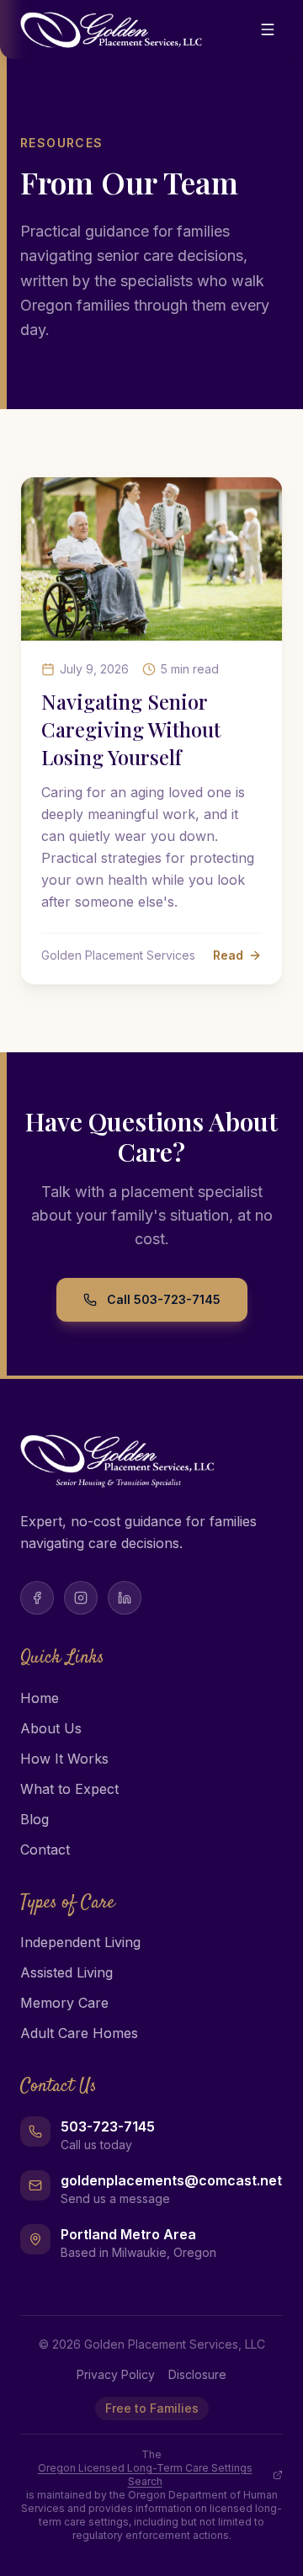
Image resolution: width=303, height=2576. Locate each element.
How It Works (64, 1759)
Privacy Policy (116, 2374)
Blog (35, 1819)
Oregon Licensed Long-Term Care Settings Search (145, 2475)
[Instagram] (81, 1598)
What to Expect (69, 1789)
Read (228, 955)
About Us (51, 1728)
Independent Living (80, 1942)
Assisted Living (66, 1972)
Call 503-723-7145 (164, 1299)
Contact (45, 1850)
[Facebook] (37, 1598)
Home (40, 1698)
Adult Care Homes (79, 2033)
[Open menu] (268, 29)
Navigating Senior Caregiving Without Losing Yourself (131, 729)
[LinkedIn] (125, 1598)
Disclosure (197, 2374)
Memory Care (64, 2003)
